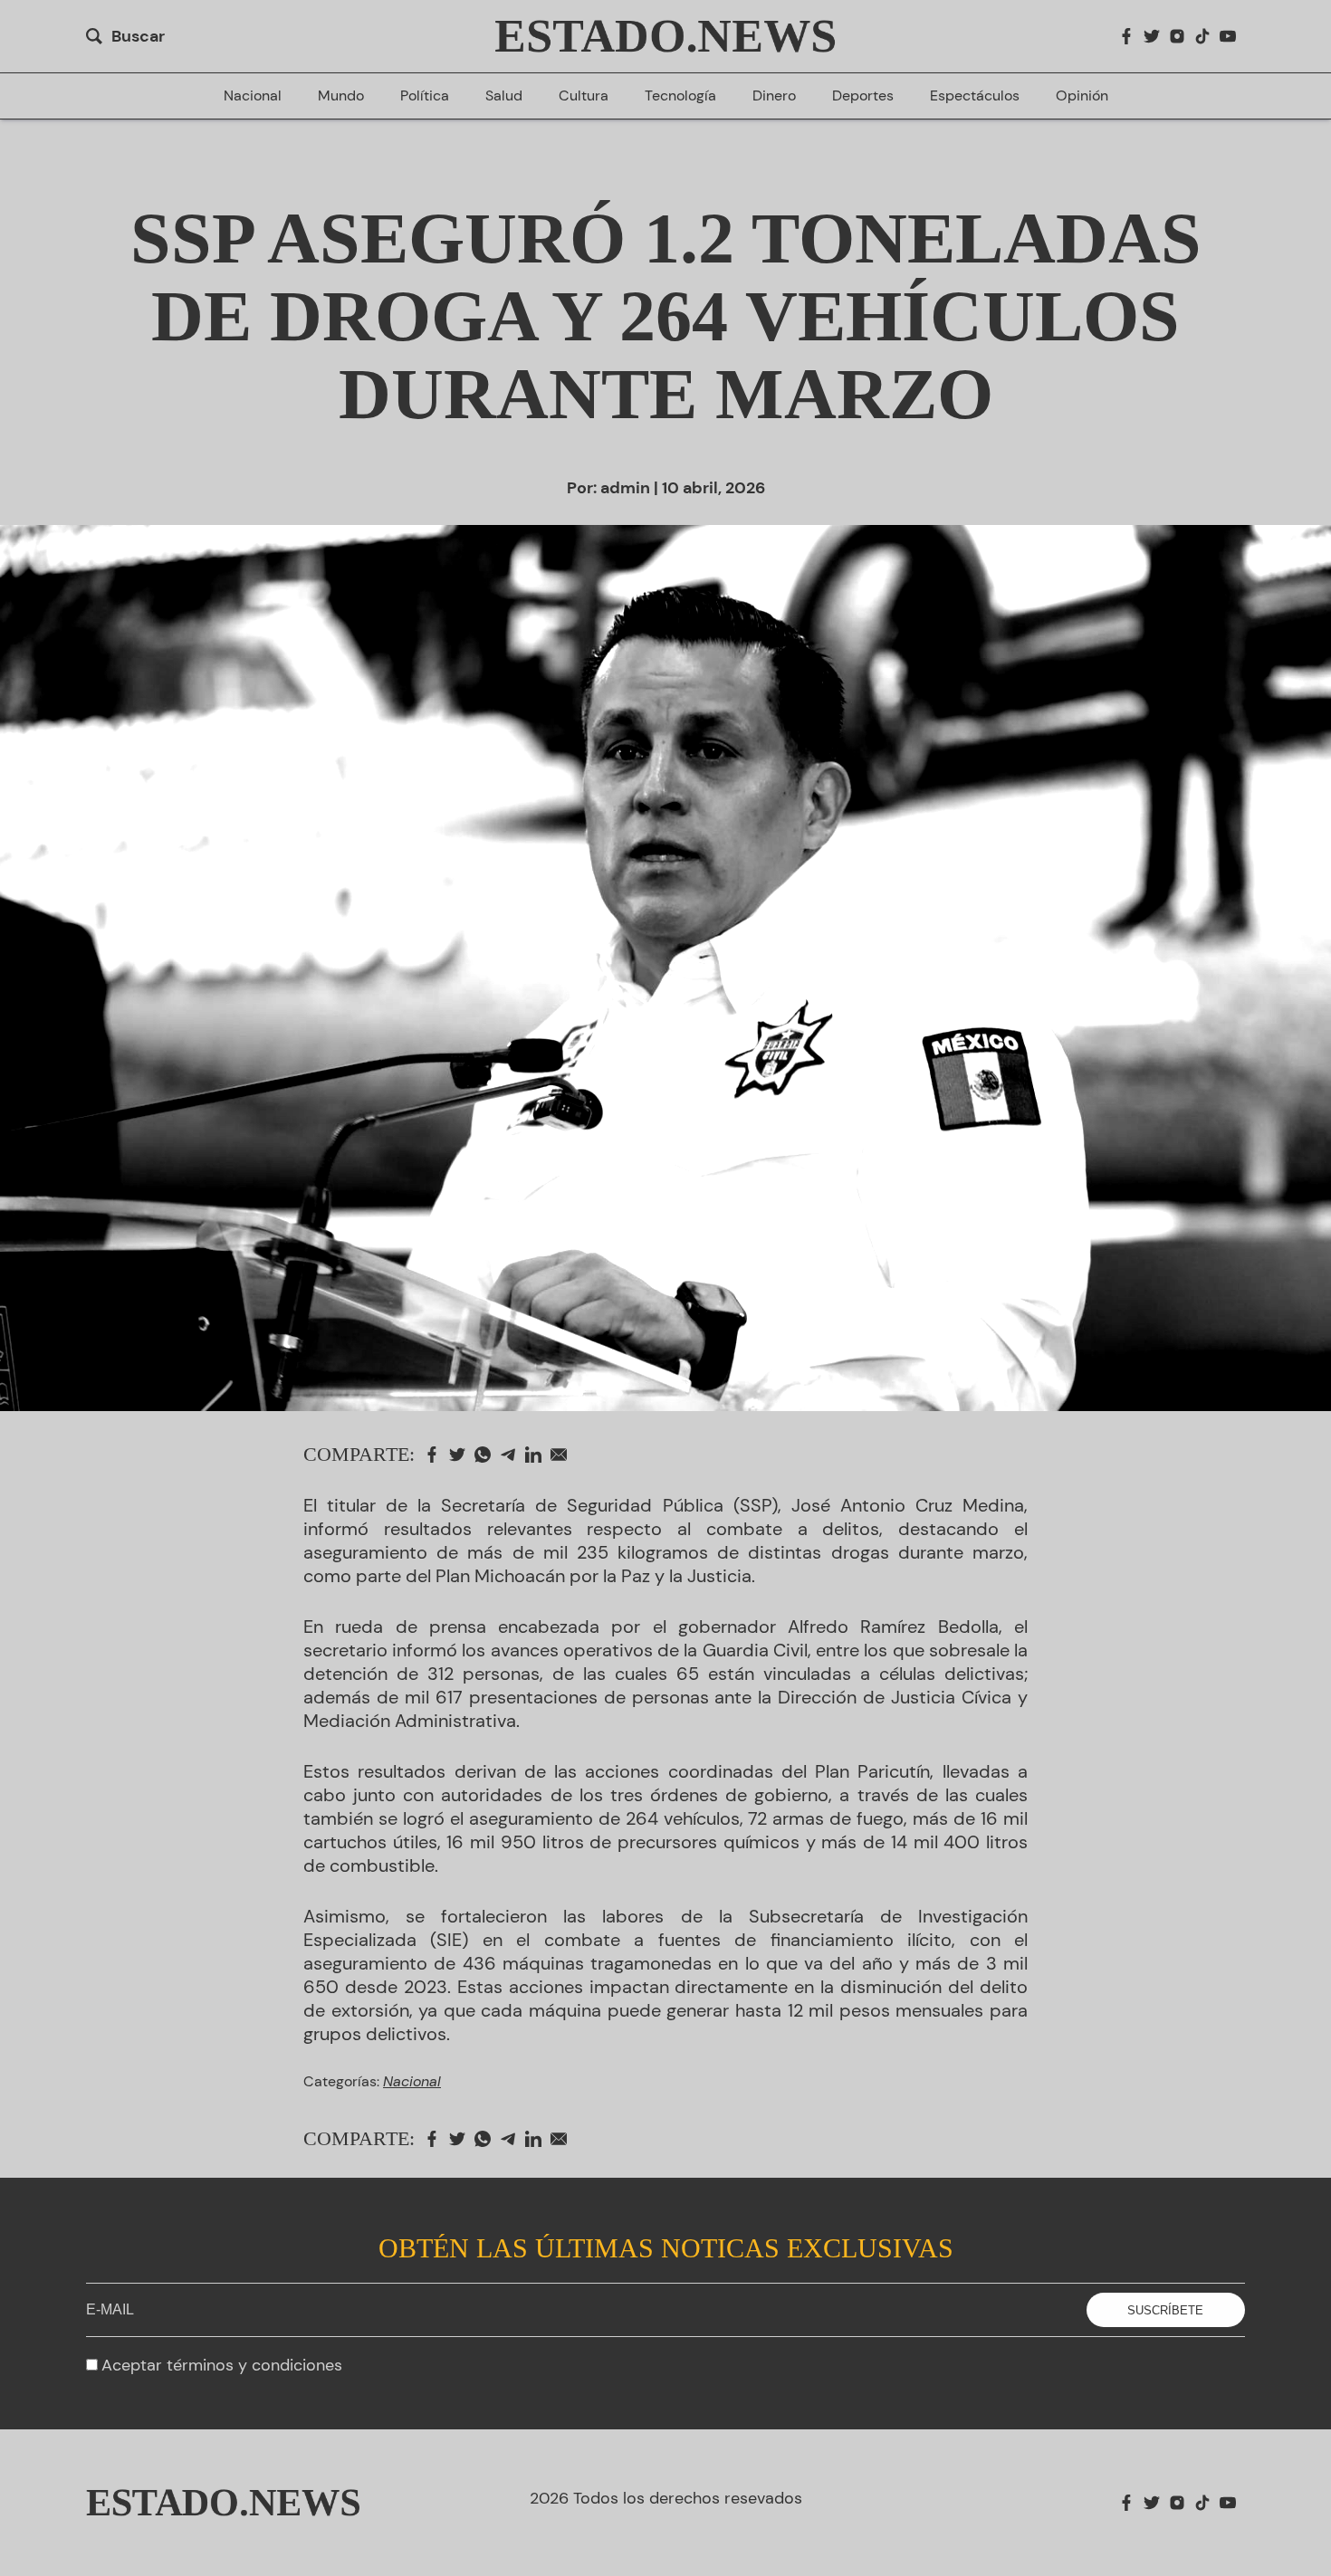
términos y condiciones (254, 2365)
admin (625, 488)
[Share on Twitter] (462, 1455)
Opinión (1082, 96)
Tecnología (680, 96)
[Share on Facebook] (436, 1455)
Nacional (253, 96)
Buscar (138, 36)
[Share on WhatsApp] (487, 1455)
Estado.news (665, 36)
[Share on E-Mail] (563, 1455)
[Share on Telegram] (512, 1455)
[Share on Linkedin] (538, 1455)
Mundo (341, 96)
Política (425, 96)
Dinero (774, 96)
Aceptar (222, 2365)
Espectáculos (975, 96)
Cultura (584, 96)
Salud (504, 96)
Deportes (863, 96)
